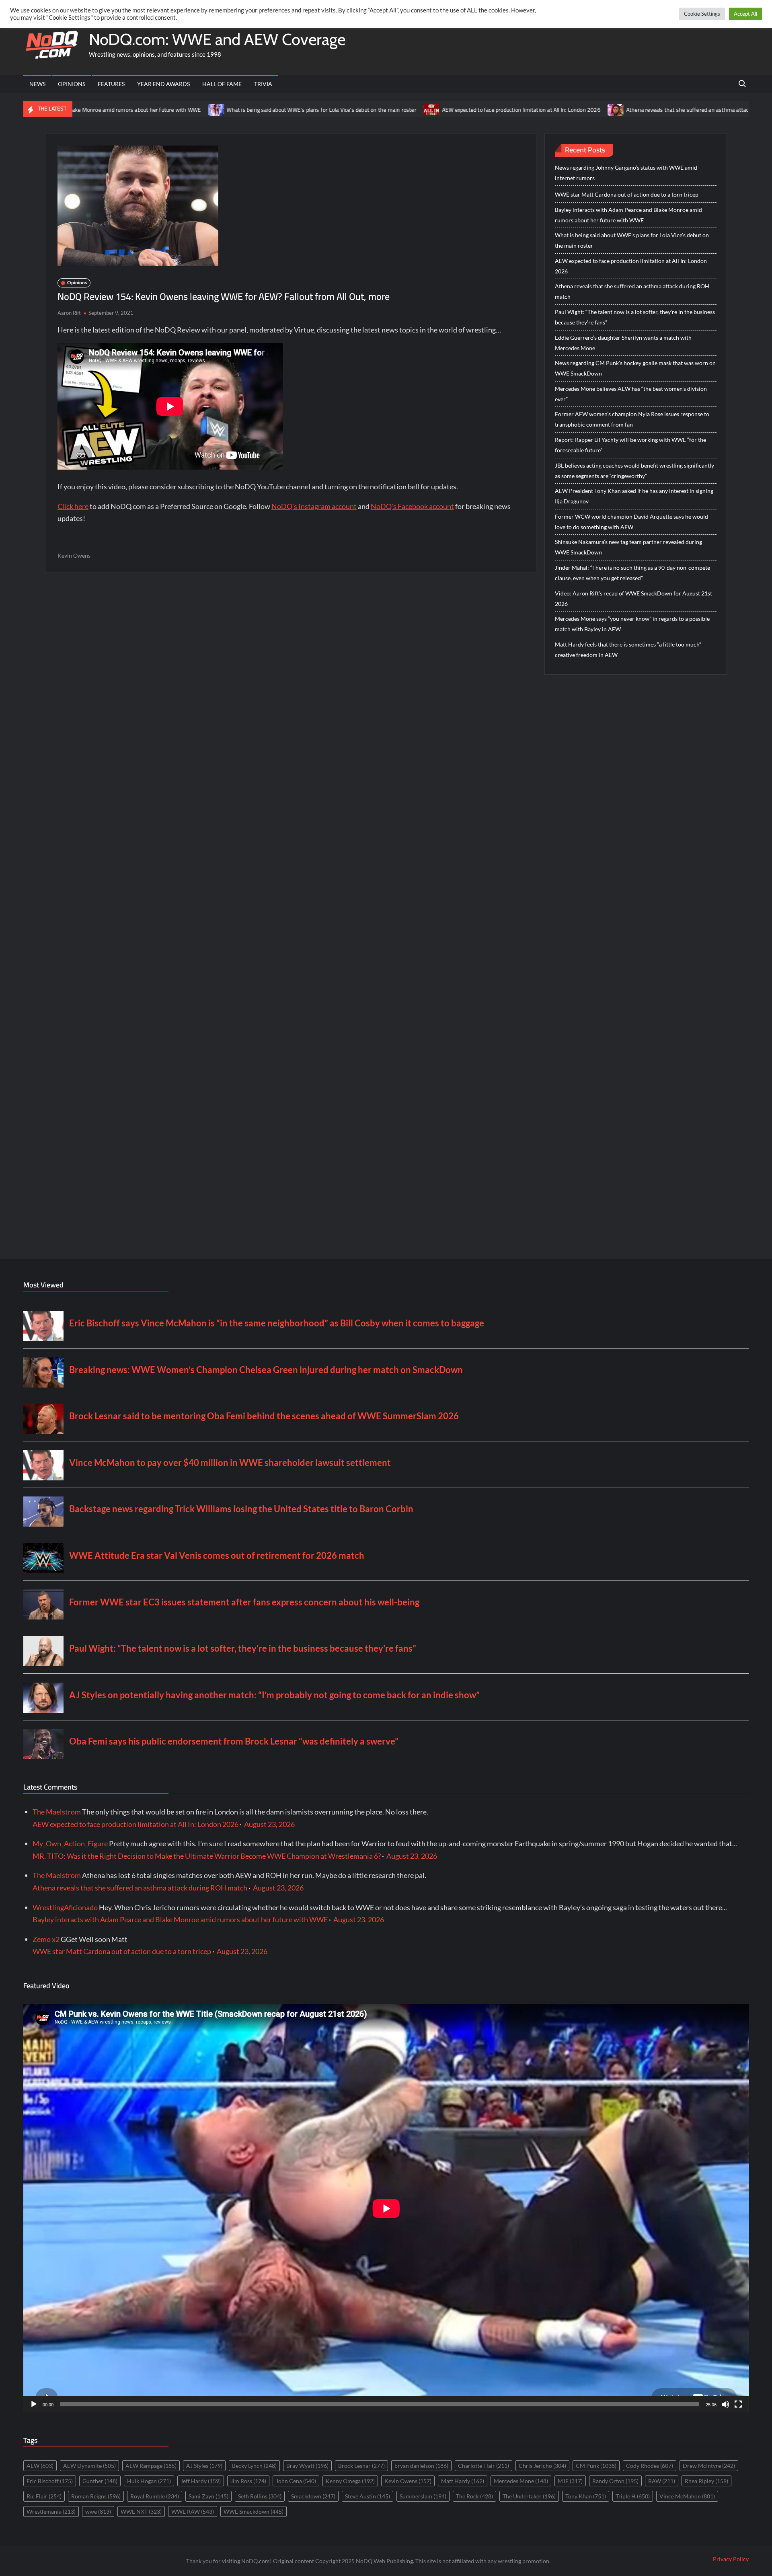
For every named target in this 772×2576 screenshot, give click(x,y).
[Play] (34, 2404)
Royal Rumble (155, 2496)
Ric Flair (44, 2496)
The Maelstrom (57, 1812)
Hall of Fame (222, 84)
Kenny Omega (350, 2481)
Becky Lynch (254, 2466)
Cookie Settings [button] (702, 14)
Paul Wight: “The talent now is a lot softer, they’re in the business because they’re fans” (635, 317)
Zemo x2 (46, 1939)
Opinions (72, 84)
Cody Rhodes (650, 2466)
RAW (662, 2481)
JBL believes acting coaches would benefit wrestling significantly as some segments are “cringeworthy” (634, 471)
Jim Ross (248, 2481)
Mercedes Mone (521, 2481)
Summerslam (423, 2496)
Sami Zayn (208, 2496)
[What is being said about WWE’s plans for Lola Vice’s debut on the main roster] (107, 109)
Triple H (633, 2496)
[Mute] (725, 2404)
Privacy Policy (731, 2559)
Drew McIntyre (709, 2466)
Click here (73, 506)
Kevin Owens (74, 555)
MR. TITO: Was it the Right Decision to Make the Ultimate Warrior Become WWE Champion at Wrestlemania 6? (207, 1856)
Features (111, 84)
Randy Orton (615, 2481)
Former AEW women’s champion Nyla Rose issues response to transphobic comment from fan (632, 419)
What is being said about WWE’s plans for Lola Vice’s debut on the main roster (211, 110)
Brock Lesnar (361, 2466)
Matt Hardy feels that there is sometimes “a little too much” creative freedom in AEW (628, 650)
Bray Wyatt (307, 2466)
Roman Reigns (96, 2496)
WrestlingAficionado (65, 1907)
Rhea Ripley (706, 2481)
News (37, 84)
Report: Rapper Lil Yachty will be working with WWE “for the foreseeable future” (630, 445)
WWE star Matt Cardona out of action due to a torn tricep (627, 194)
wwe (98, 2511)
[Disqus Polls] (291, 688)
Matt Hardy (463, 2481)
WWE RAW (193, 2511)
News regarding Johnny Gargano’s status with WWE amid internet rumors (626, 173)
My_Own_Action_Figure (70, 1843)
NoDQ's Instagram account (314, 506)
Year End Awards (163, 84)
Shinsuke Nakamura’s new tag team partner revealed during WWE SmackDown (628, 547)
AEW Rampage (151, 2466)
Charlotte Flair (484, 2466)
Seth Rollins (260, 2496)
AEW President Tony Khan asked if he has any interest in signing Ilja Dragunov (634, 496)
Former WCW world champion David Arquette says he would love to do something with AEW (631, 522)
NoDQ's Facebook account (412, 506)
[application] (386, 2208)
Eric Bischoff (50, 2481)
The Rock (474, 2496)
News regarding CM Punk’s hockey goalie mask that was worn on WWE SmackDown (635, 368)
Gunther (100, 2481)
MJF (570, 2481)
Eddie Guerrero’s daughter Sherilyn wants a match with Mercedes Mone (623, 343)
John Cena (296, 2481)
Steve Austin (368, 2496)
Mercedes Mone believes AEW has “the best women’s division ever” (631, 394)
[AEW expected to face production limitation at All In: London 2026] (322, 109)
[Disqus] (291, 901)
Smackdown (313, 2496)
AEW (40, 2466)
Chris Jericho (542, 2466)
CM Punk (596, 2466)
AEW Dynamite (89, 2466)
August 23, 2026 (269, 1824)
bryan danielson (421, 2466)
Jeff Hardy (201, 2481)
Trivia (263, 84)
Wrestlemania (51, 2511)
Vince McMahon (687, 2496)
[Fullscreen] (738, 2404)
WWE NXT (141, 2511)
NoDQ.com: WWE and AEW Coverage (217, 39)
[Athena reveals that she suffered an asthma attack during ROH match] (506, 109)
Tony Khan (586, 2496)
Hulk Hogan (149, 2481)
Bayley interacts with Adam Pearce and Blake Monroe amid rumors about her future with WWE (628, 215)
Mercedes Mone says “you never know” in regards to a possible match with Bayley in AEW (632, 624)
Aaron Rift (69, 313)
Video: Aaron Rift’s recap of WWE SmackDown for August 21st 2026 (633, 598)
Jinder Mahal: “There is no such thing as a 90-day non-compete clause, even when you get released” (632, 573)
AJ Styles (204, 2466)
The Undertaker (529, 2496)
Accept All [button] (745, 14)
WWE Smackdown (254, 2511)
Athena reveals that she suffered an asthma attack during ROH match (602, 110)
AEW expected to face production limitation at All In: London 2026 (411, 110)
